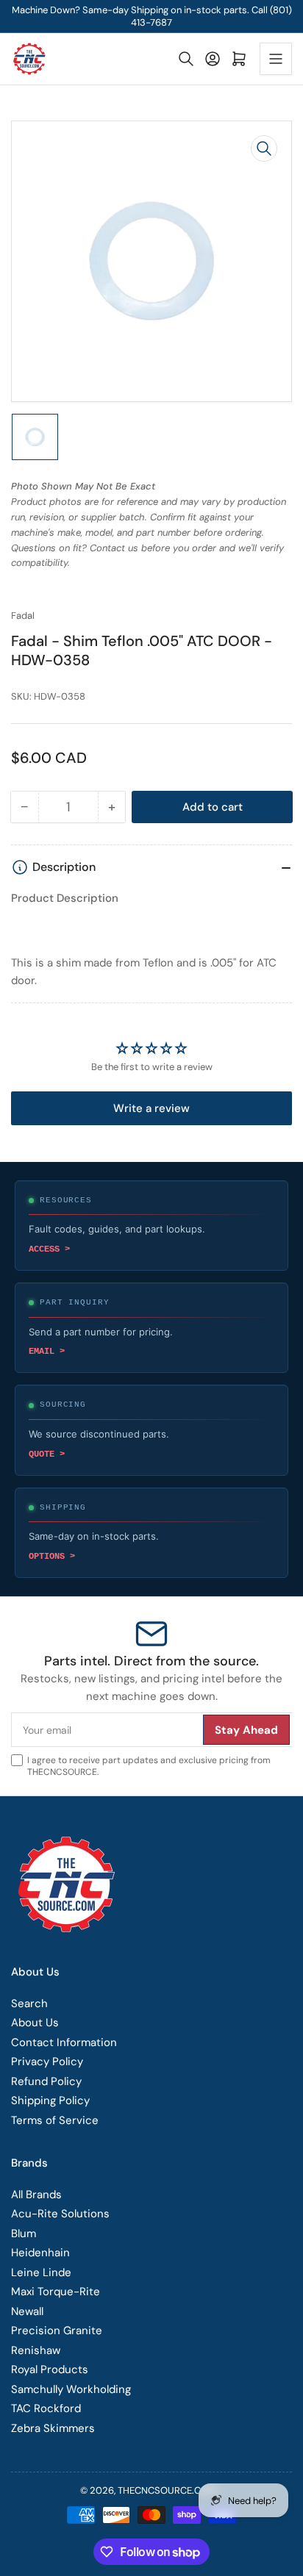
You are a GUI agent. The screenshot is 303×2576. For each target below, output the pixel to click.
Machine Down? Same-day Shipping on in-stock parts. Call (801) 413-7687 (152, 16)
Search (29, 2003)
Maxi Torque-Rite (56, 2292)
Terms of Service (55, 2120)
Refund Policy (46, 2081)
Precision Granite (57, 2331)
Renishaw (36, 2350)
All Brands (36, 2195)
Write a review (151, 1108)
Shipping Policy (50, 2100)
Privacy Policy (47, 2062)
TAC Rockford (46, 2408)
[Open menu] (276, 59)
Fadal (23, 616)
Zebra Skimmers (53, 2428)
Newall (27, 2311)
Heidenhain (40, 2253)
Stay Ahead (246, 1730)
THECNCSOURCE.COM (167, 2490)
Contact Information (64, 2042)
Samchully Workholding (71, 2389)
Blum (24, 2234)
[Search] (186, 59)
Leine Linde (41, 2272)
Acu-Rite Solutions (60, 2214)
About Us (35, 2023)
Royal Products (50, 2369)
